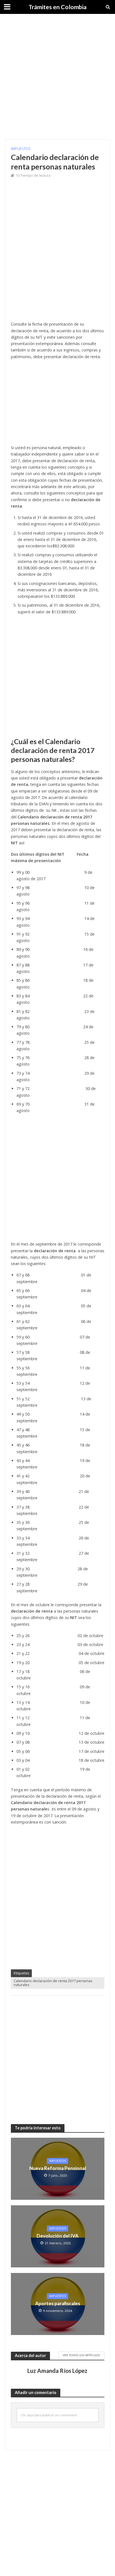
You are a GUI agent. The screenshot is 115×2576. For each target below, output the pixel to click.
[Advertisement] (57, 77)
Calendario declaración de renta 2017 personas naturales (53, 1983)
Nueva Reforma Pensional (58, 2168)
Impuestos (21, 149)
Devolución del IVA (57, 2236)
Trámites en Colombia (57, 7)
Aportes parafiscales (58, 2303)
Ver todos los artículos (81, 2355)
